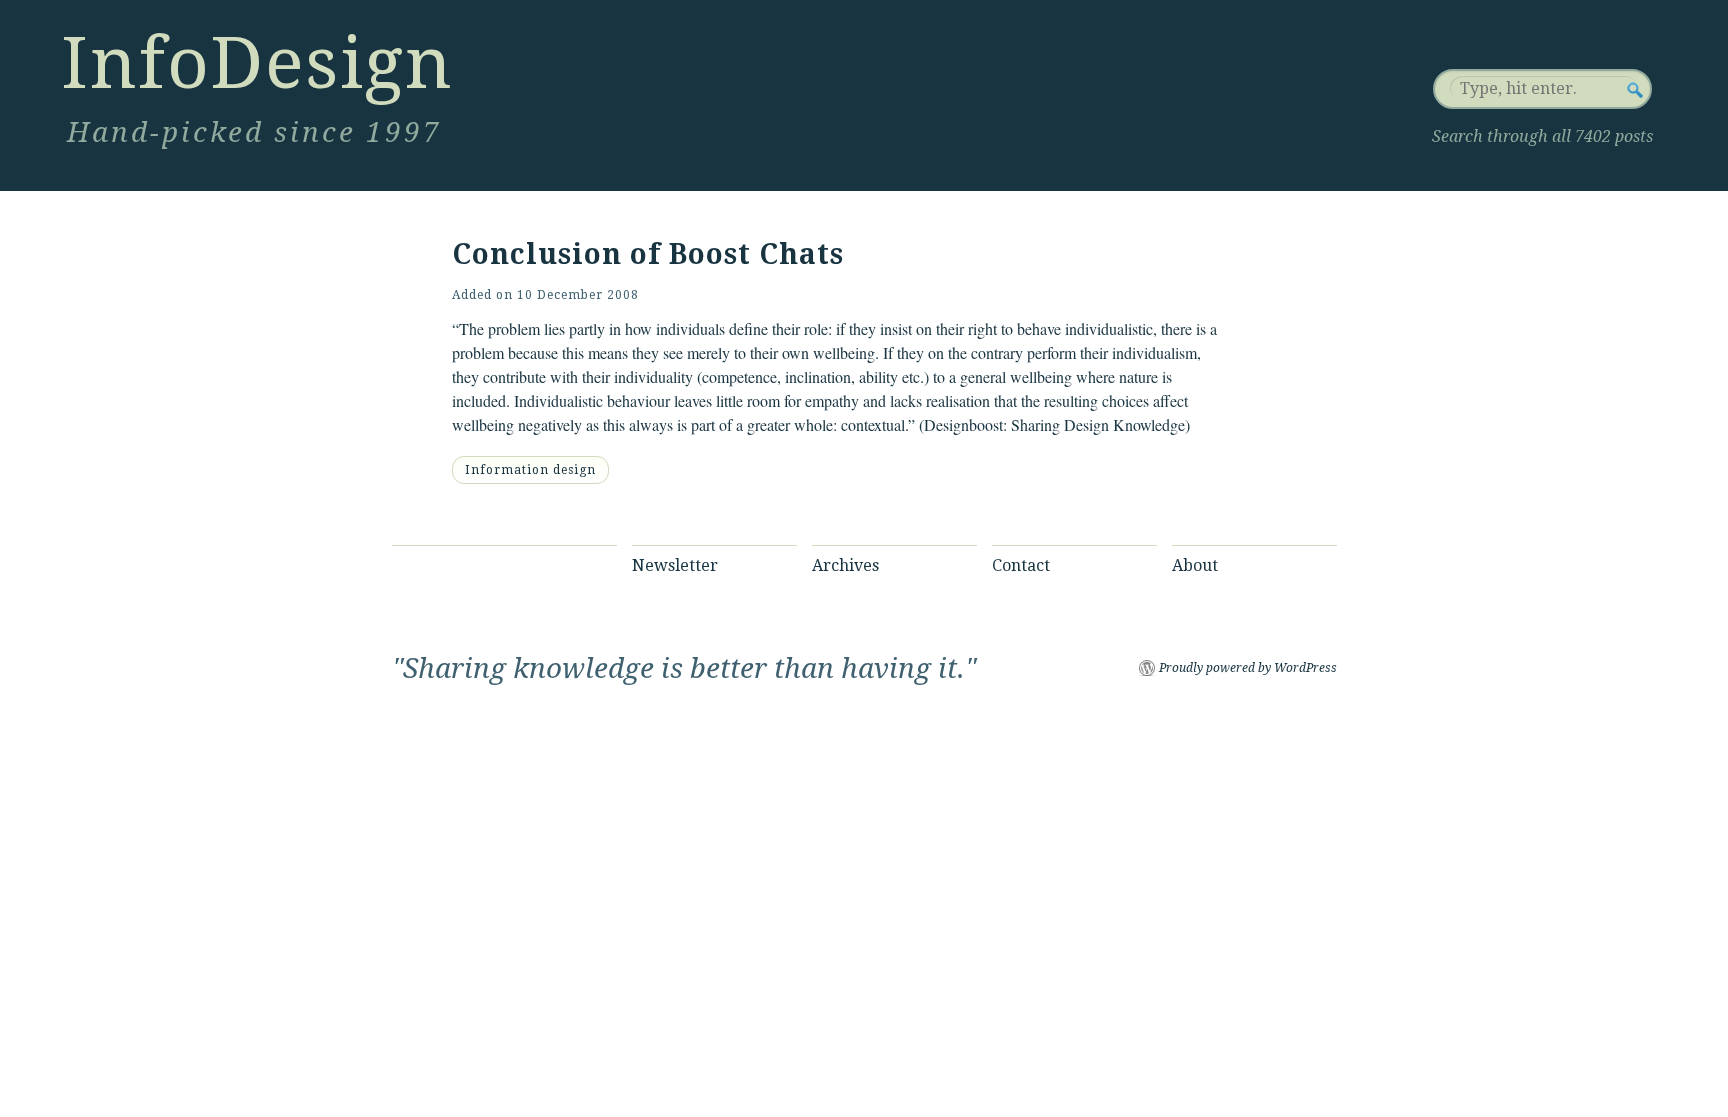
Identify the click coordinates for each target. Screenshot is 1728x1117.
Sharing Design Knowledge (1098, 424)
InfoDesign (257, 63)
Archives (845, 565)
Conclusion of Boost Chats (648, 254)
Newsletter (675, 565)
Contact (1021, 565)
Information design (530, 470)
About (1195, 565)
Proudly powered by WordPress (1248, 668)
